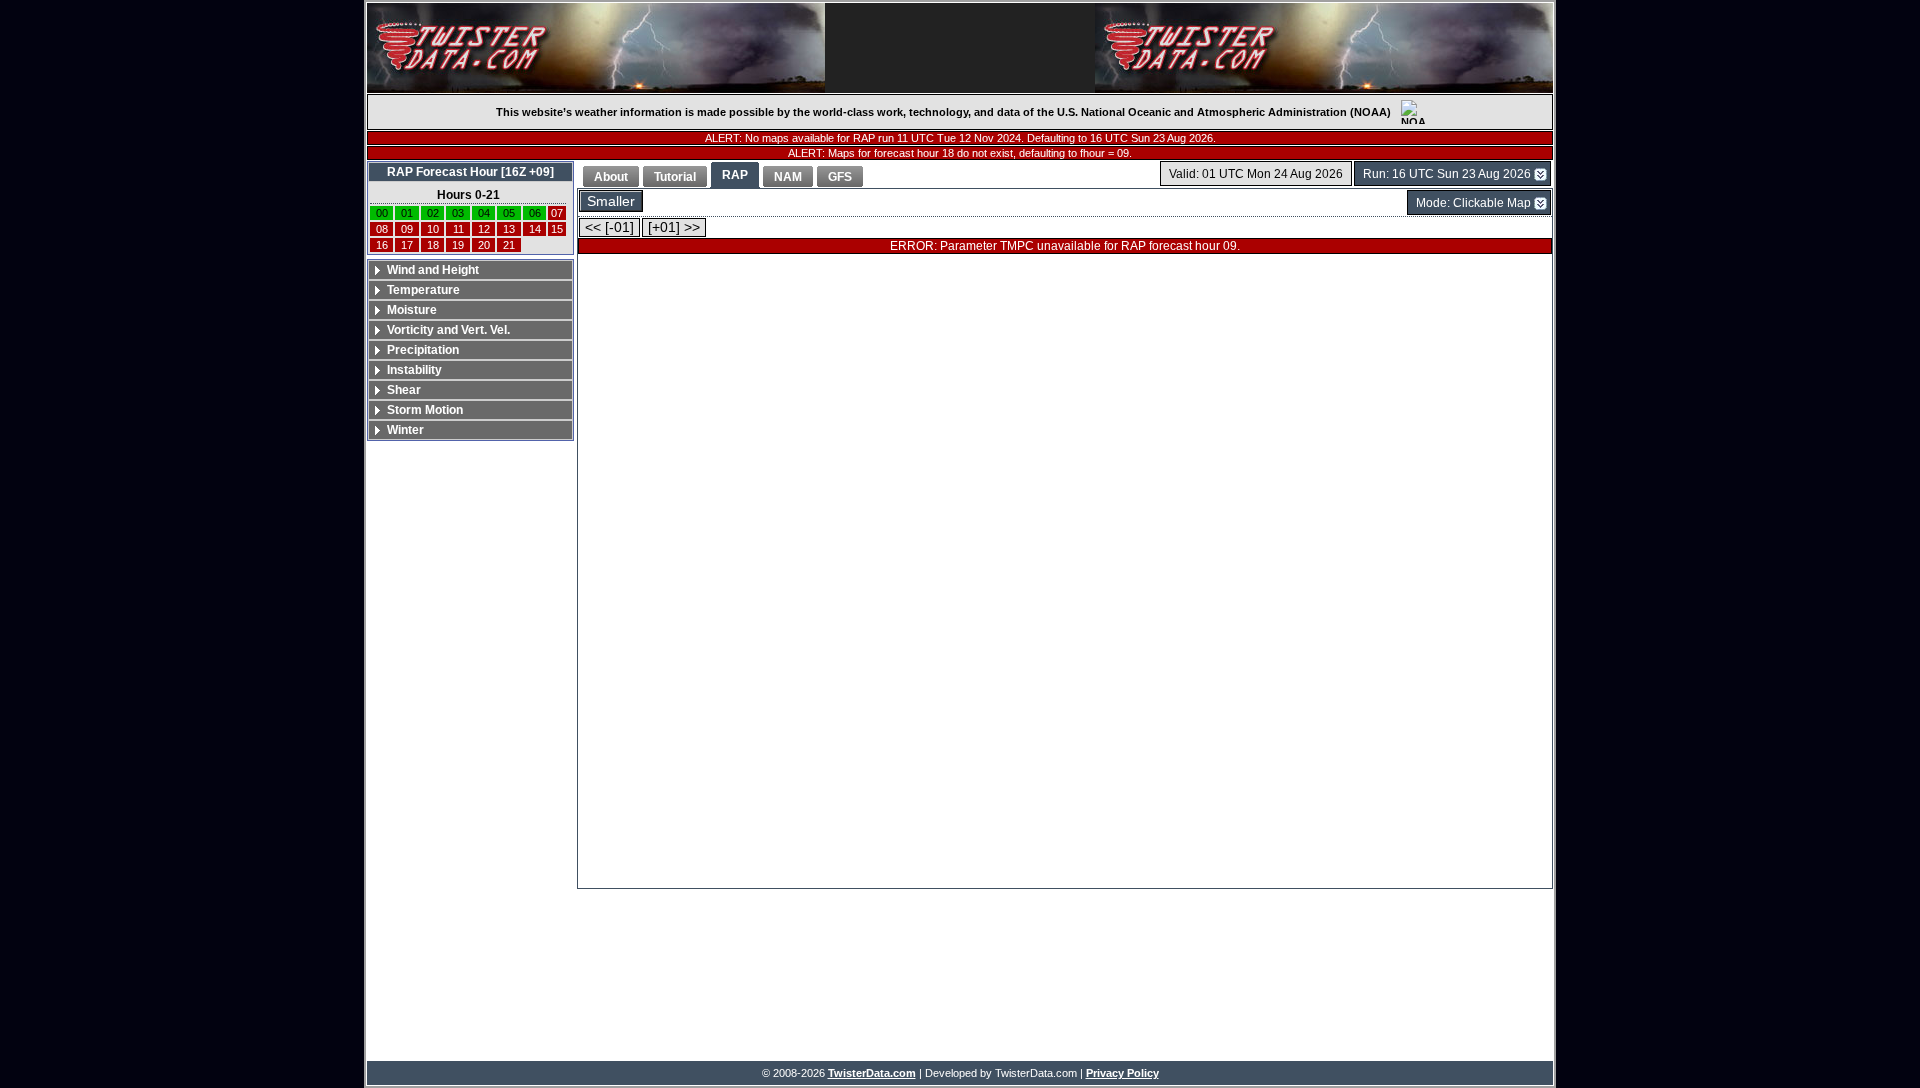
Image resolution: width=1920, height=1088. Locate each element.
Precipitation (423, 350)
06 (535, 213)
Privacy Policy (1122, 1073)
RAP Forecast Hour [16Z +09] (470, 172)
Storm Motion (425, 410)
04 (484, 213)
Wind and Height (433, 270)
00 (382, 213)
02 (433, 213)
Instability (414, 370)
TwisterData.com (872, 1073)
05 (509, 213)
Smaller (611, 201)
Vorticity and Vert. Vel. (448, 330)
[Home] (596, 48)
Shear (404, 390)
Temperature (423, 290)
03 (458, 213)
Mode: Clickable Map (1473, 203)
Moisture (412, 310)
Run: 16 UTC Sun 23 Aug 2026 (1447, 174)
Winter (405, 430)
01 (407, 213)
